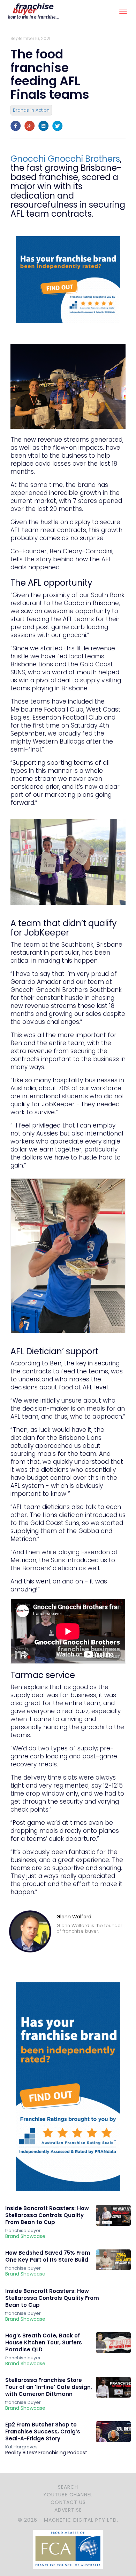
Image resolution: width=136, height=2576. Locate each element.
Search (68, 2487)
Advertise (68, 2510)
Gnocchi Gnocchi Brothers (65, 159)
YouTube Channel (68, 2495)
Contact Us (68, 2502)
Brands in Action (31, 110)
